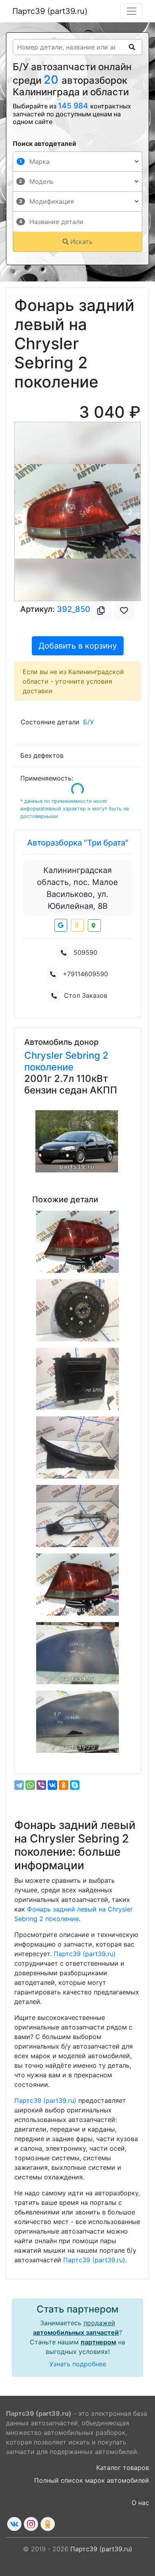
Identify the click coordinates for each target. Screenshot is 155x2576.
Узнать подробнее (78, 2364)
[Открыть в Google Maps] (61, 925)
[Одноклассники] (64, 1785)
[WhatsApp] (30, 1785)
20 (53, 80)
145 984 (74, 106)
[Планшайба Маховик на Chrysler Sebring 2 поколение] (77, 1310)
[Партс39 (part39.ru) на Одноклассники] (48, 2524)
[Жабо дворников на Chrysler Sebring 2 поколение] (77, 1447)
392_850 (74, 609)
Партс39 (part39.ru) (50, 11)
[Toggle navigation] (132, 11)
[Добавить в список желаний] (124, 611)
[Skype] (75, 1785)
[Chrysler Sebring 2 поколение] (77, 1141)
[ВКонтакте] (52, 1785)
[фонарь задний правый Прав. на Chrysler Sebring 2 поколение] (77, 1242)
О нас (140, 2503)
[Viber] (41, 1785)
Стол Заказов (86, 995)
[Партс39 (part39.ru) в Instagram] (31, 2524)
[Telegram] (19, 1785)
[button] (24, 511)
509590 (85, 952)
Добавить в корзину (78, 646)
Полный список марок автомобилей (92, 2480)
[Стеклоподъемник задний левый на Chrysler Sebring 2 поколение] (77, 1516)
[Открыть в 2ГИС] (94, 925)
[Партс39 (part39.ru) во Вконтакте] (14, 2524)
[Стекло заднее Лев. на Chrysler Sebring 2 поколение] (77, 1653)
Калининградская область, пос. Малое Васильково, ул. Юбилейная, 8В (77, 888)
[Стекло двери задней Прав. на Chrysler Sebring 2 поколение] (77, 1722)
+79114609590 (85, 974)
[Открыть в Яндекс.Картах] (77, 925)
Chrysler (45, 1055)
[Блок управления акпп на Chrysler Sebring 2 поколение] (77, 1379)
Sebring (84, 1055)
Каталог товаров (123, 2468)
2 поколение (66, 1061)
